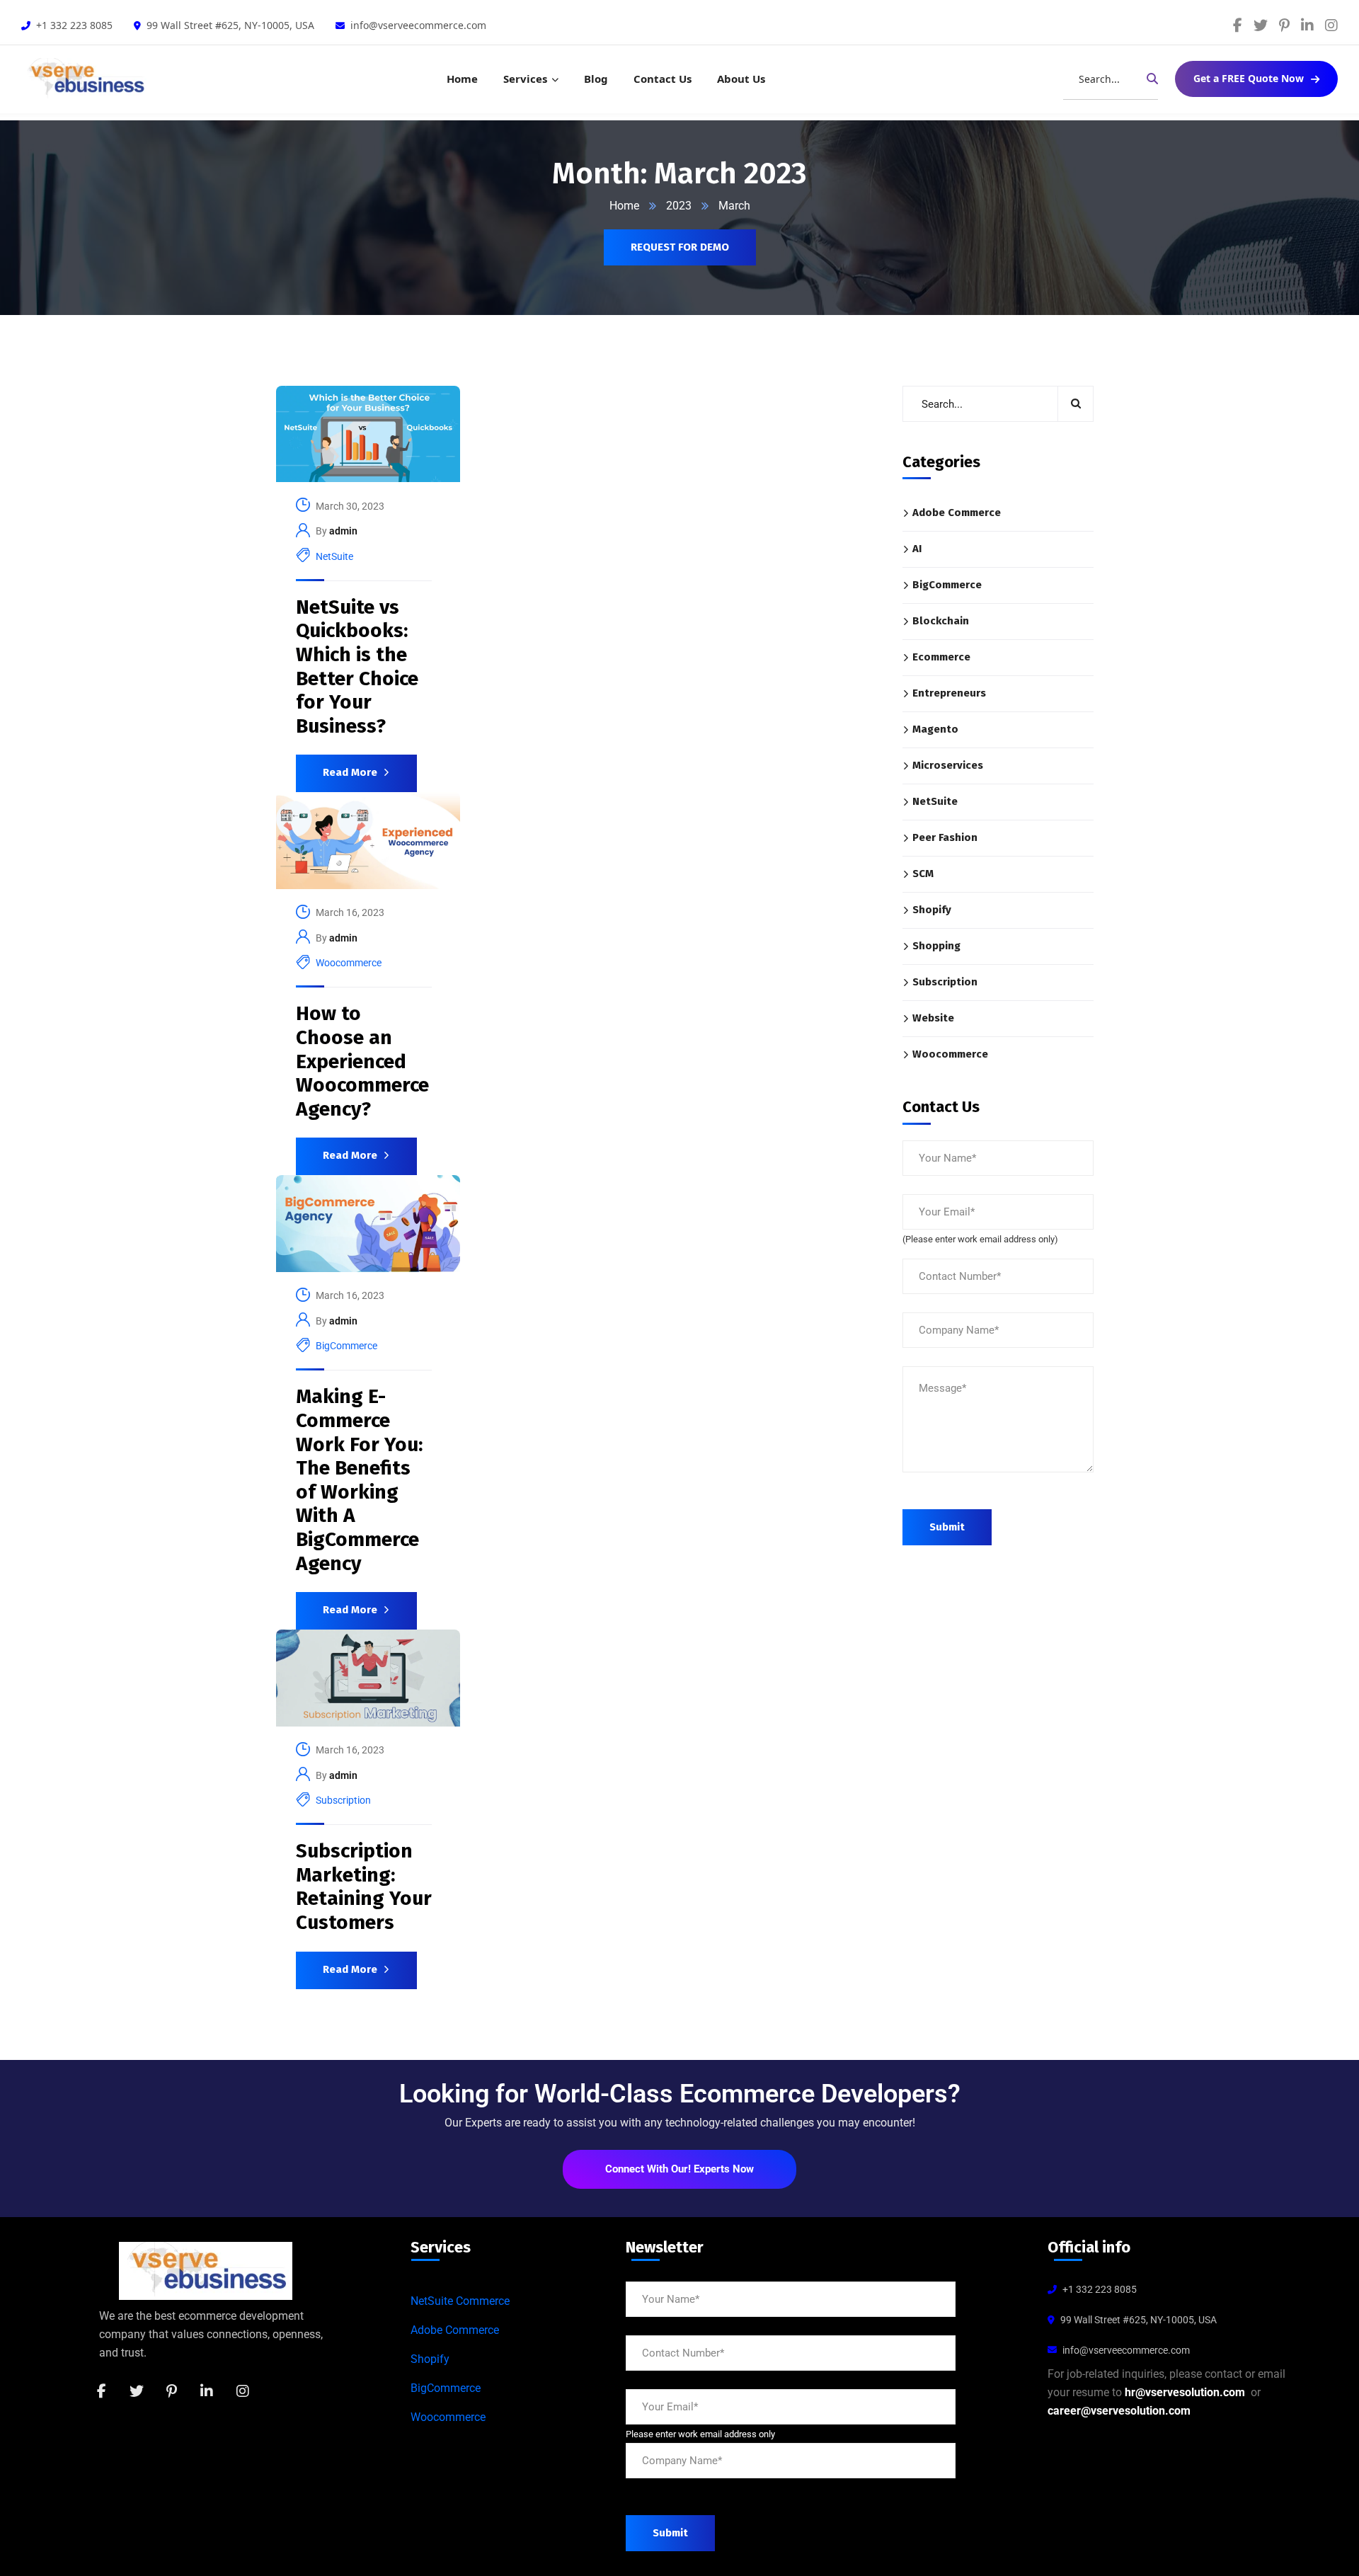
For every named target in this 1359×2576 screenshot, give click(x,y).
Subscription (343, 1800)
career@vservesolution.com (1119, 2411)
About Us (741, 79)
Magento (935, 729)
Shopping (936, 946)
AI (917, 549)
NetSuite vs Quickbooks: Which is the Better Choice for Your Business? (357, 666)
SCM (923, 874)
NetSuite (334, 556)
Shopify (932, 910)
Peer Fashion (945, 837)
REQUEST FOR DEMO (680, 247)
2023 (679, 206)
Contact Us (663, 79)
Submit (947, 1527)
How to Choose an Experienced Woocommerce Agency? (362, 1061)
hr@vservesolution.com (1185, 2392)
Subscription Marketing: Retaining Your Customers (364, 1887)
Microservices (948, 765)
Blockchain (941, 621)
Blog (596, 79)
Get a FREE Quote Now (1249, 78)
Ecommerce (941, 657)
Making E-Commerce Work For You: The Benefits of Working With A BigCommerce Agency (359, 1479)
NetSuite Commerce (460, 2301)
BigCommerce (346, 1346)
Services (525, 79)
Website (933, 1018)
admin (343, 531)
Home (462, 79)
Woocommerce (349, 963)
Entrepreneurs (949, 693)
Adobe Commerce (957, 513)
